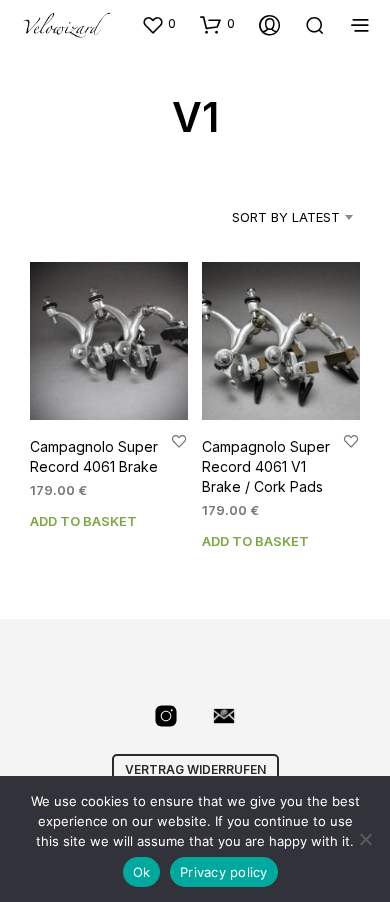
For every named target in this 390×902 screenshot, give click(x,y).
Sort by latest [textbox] (286, 217)
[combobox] (268, 217)
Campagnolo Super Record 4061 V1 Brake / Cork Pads (266, 467)
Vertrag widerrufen (195, 769)
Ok (142, 872)
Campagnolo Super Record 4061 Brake (94, 457)
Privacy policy (224, 872)
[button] (158, 24)
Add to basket (83, 521)
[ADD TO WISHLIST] (179, 441)
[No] (365, 839)
